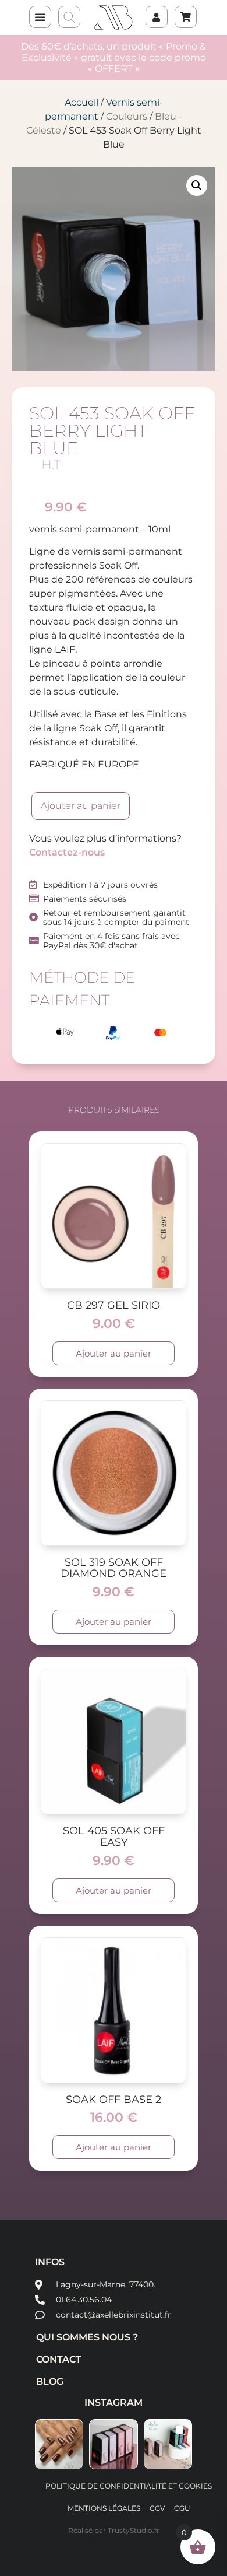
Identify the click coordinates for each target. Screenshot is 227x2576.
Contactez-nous (67, 852)
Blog (50, 2382)
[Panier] (180, 11)
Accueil (81, 102)
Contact (59, 2359)
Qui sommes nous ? (87, 2337)
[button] (40, 17)
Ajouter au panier (81, 806)
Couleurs (127, 116)
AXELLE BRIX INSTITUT (114, 17)
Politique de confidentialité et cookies (129, 2486)
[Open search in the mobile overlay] (70, 17)
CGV (157, 2508)
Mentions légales (104, 2508)
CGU (182, 2508)
